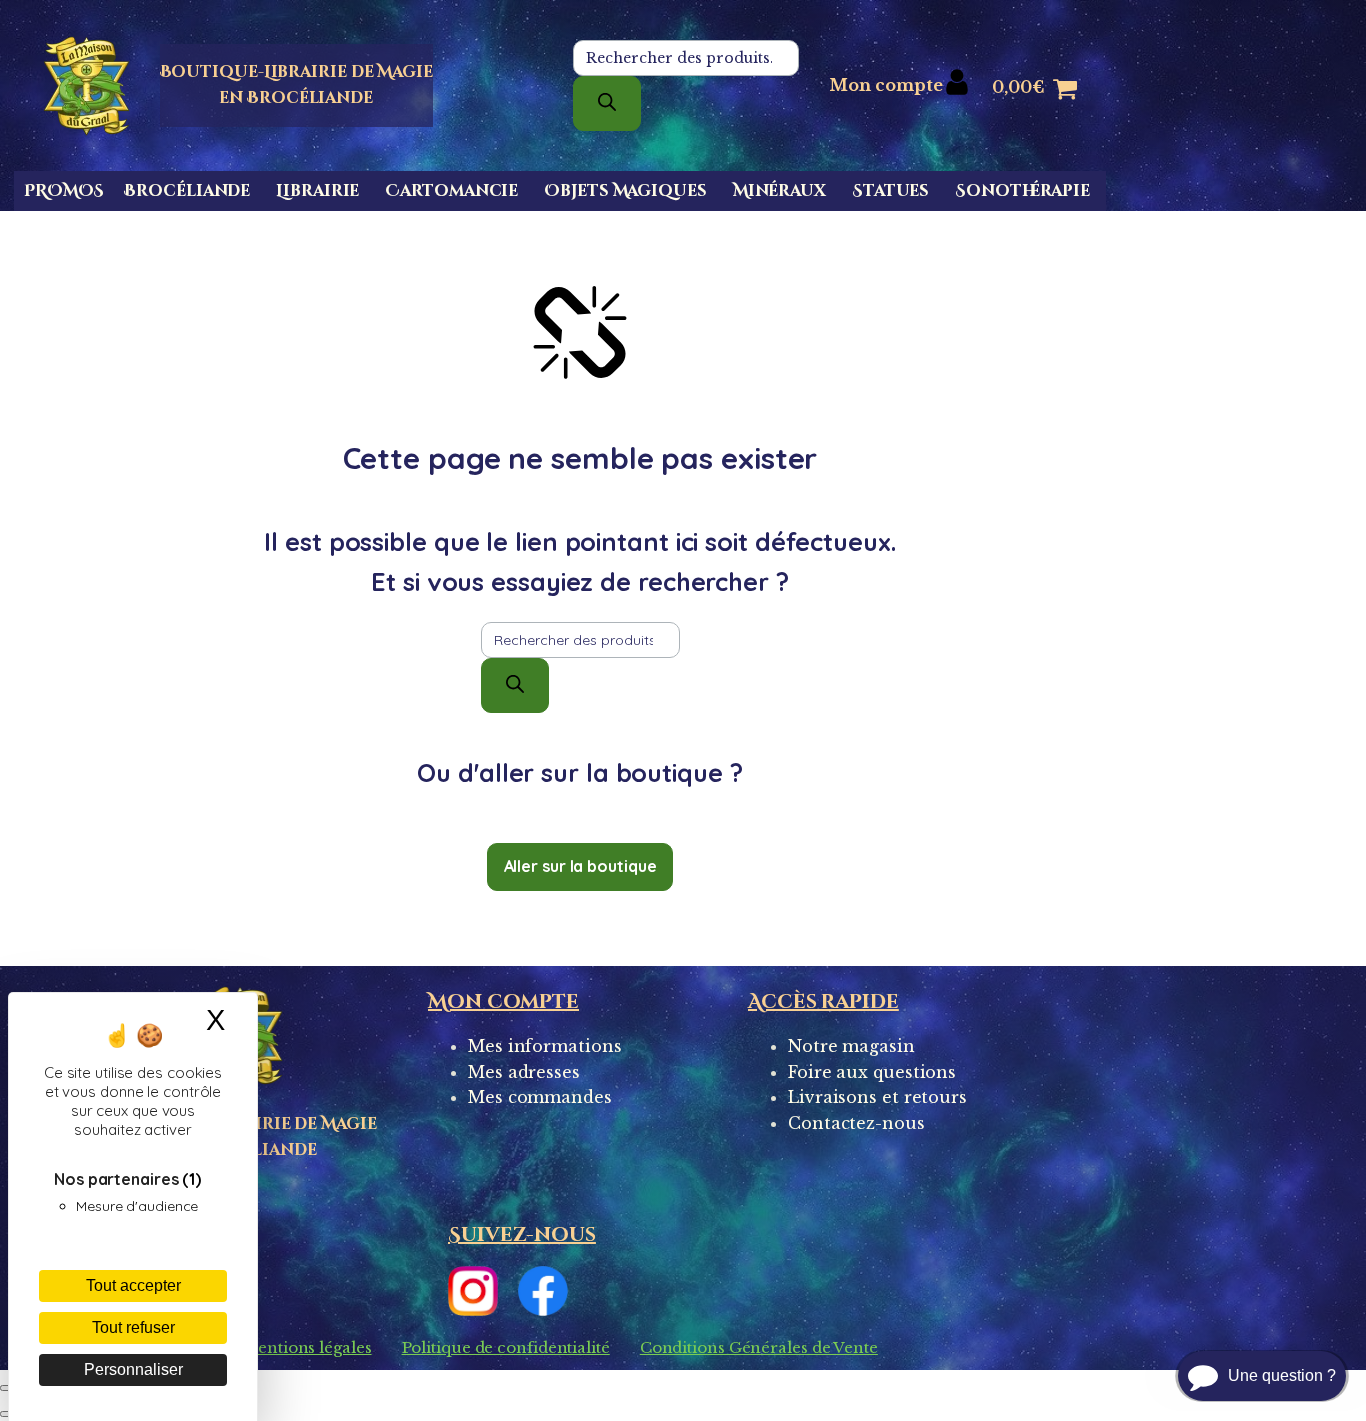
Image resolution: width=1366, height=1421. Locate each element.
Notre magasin (851, 1046)
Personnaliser (133, 1369)
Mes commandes (540, 1097)
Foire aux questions (872, 1072)
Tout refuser (133, 1327)
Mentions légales (306, 1347)
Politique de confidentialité (506, 1347)
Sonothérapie (1022, 191)
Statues (890, 191)
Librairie (317, 191)
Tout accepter (133, 1285)
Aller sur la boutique (580, 866)
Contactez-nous (856, 1123)
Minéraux (779, 191)
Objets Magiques (625, 191)
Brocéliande (187, 191)
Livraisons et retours (877, 1097)
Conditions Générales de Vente (759, 1347)
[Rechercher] (607, 103)
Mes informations (544, 1046)
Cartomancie (451, 191)
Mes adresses (524, 1072)
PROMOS (64, 191)
